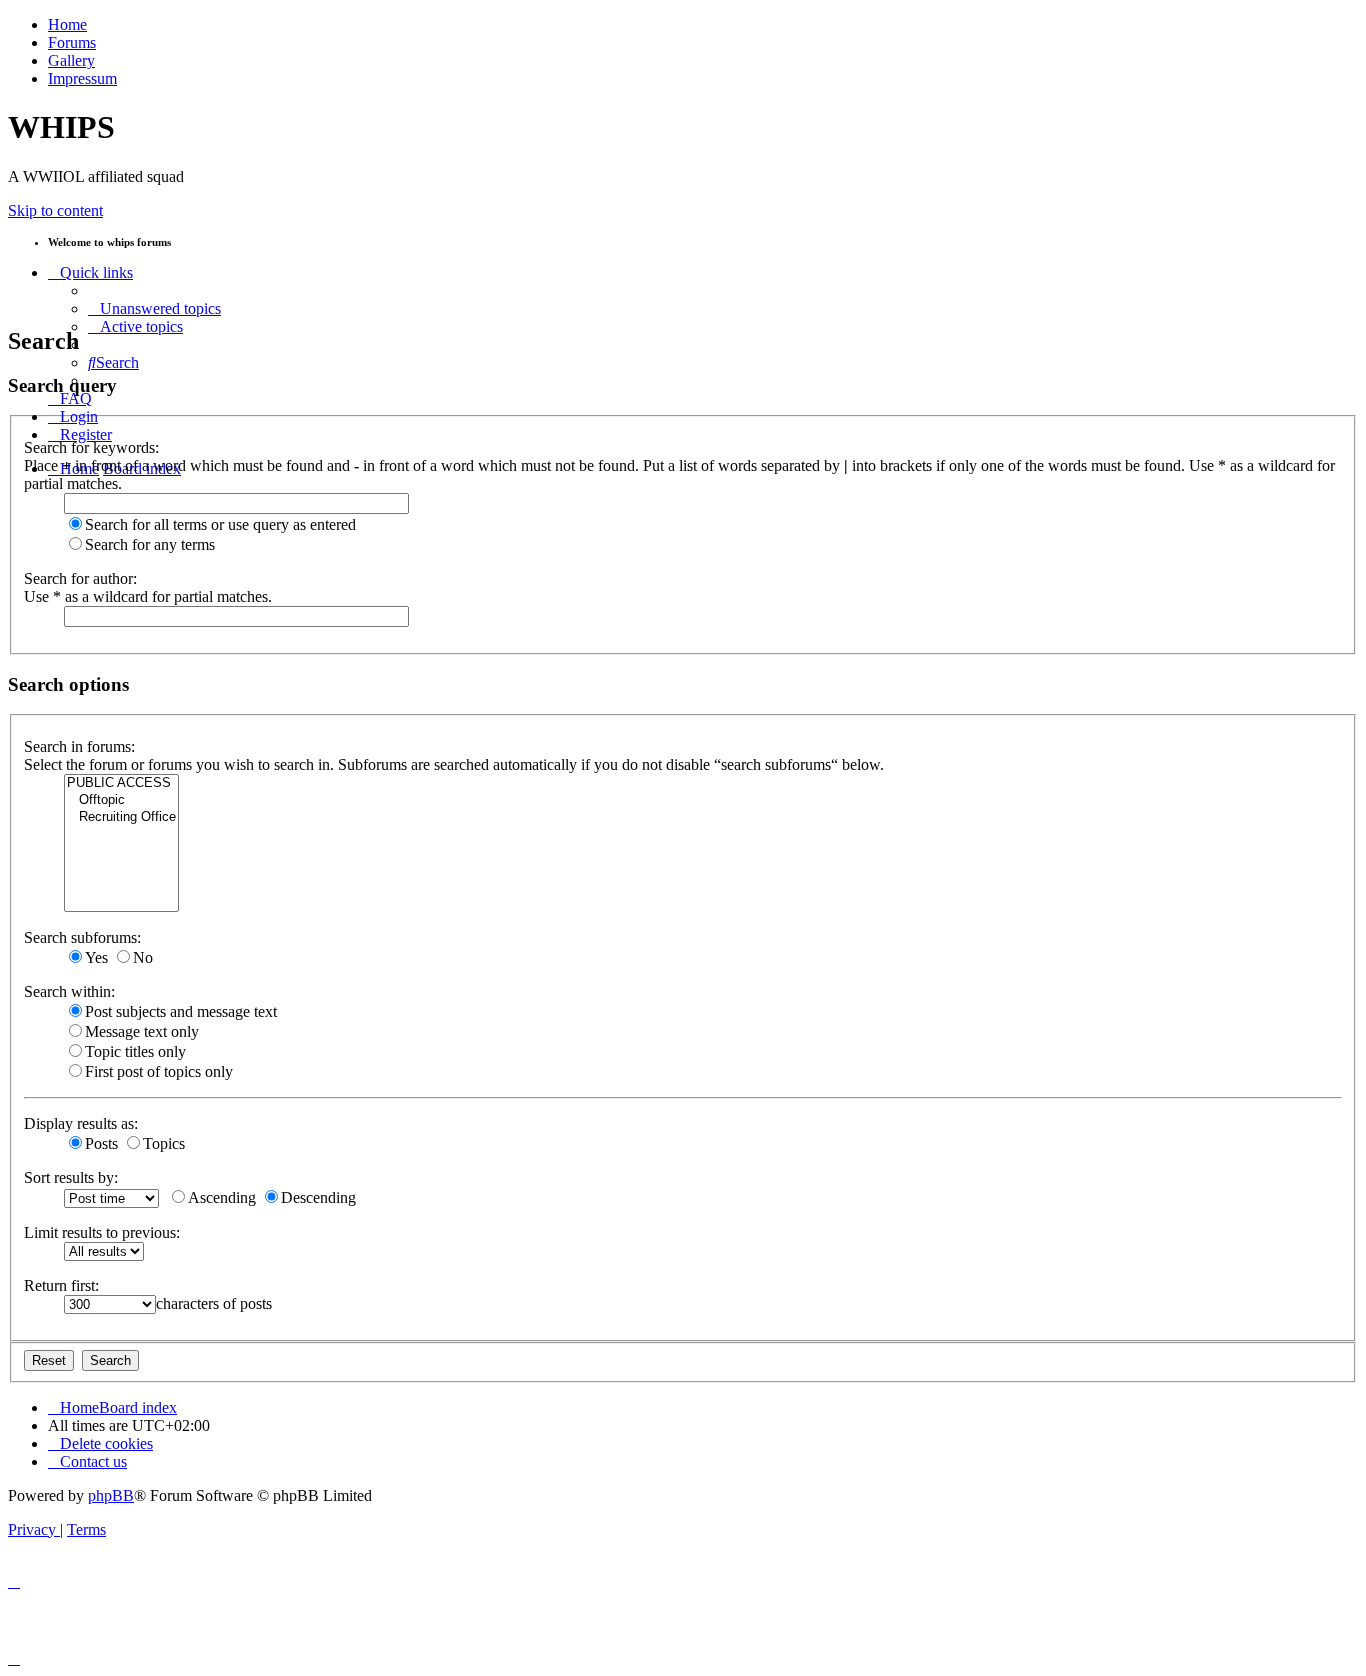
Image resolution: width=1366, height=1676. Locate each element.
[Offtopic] (121, 800)
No (143, 957)
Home (67, 24)
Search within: (69, 991)
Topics (164, 1143)
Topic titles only (135, 1051)
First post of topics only (159, 1071)
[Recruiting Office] (121, 817)
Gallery (71, 60)
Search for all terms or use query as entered (220, 524)
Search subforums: (82, 937)
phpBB (111, 1495)
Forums (72, 42)
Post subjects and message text (181, 1011)
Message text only (142, 1031)
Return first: (61, 1285)
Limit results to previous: (102, 1232)
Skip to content (55, 210)
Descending (318, 1197)
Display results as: (81, 1123)
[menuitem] (154, 308)
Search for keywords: (91, 447)
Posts (101, 1143)
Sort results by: (71, 1177)
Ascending (222, 1197)
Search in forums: (79, 746)
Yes (96, 957)
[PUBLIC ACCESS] (121, 783)
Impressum (82, 78)
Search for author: (80, 578)
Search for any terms (150, 544)
